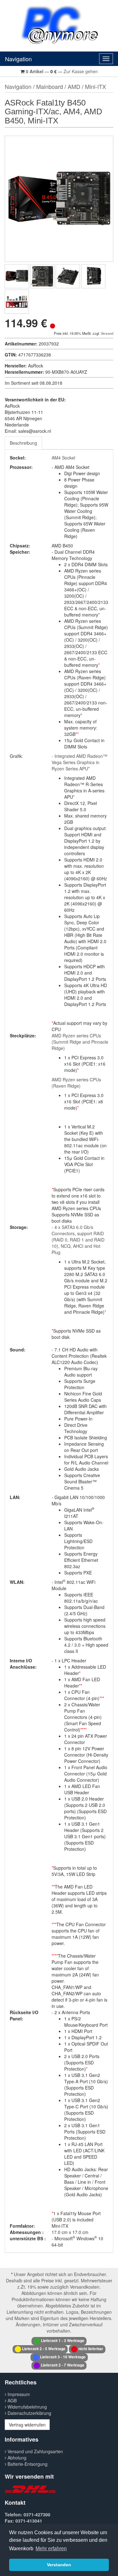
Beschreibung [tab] (23, 443)
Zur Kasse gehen (81, 71)
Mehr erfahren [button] (51, 2549)
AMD (74, 86)
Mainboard (50, 86)
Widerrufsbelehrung (27, 2407)
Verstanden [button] (59, 2565)
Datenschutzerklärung (29, 2413)
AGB (11, 2400)
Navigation (18, 59)
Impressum (18, 2394)
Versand (107, 333)
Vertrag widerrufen (27, 2425)
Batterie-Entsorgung (27, 2464)
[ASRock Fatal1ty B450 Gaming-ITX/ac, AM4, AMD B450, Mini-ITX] (17, 276)
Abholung (16, 2458)
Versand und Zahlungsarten (35, 2451)
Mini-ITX (96, 86)
